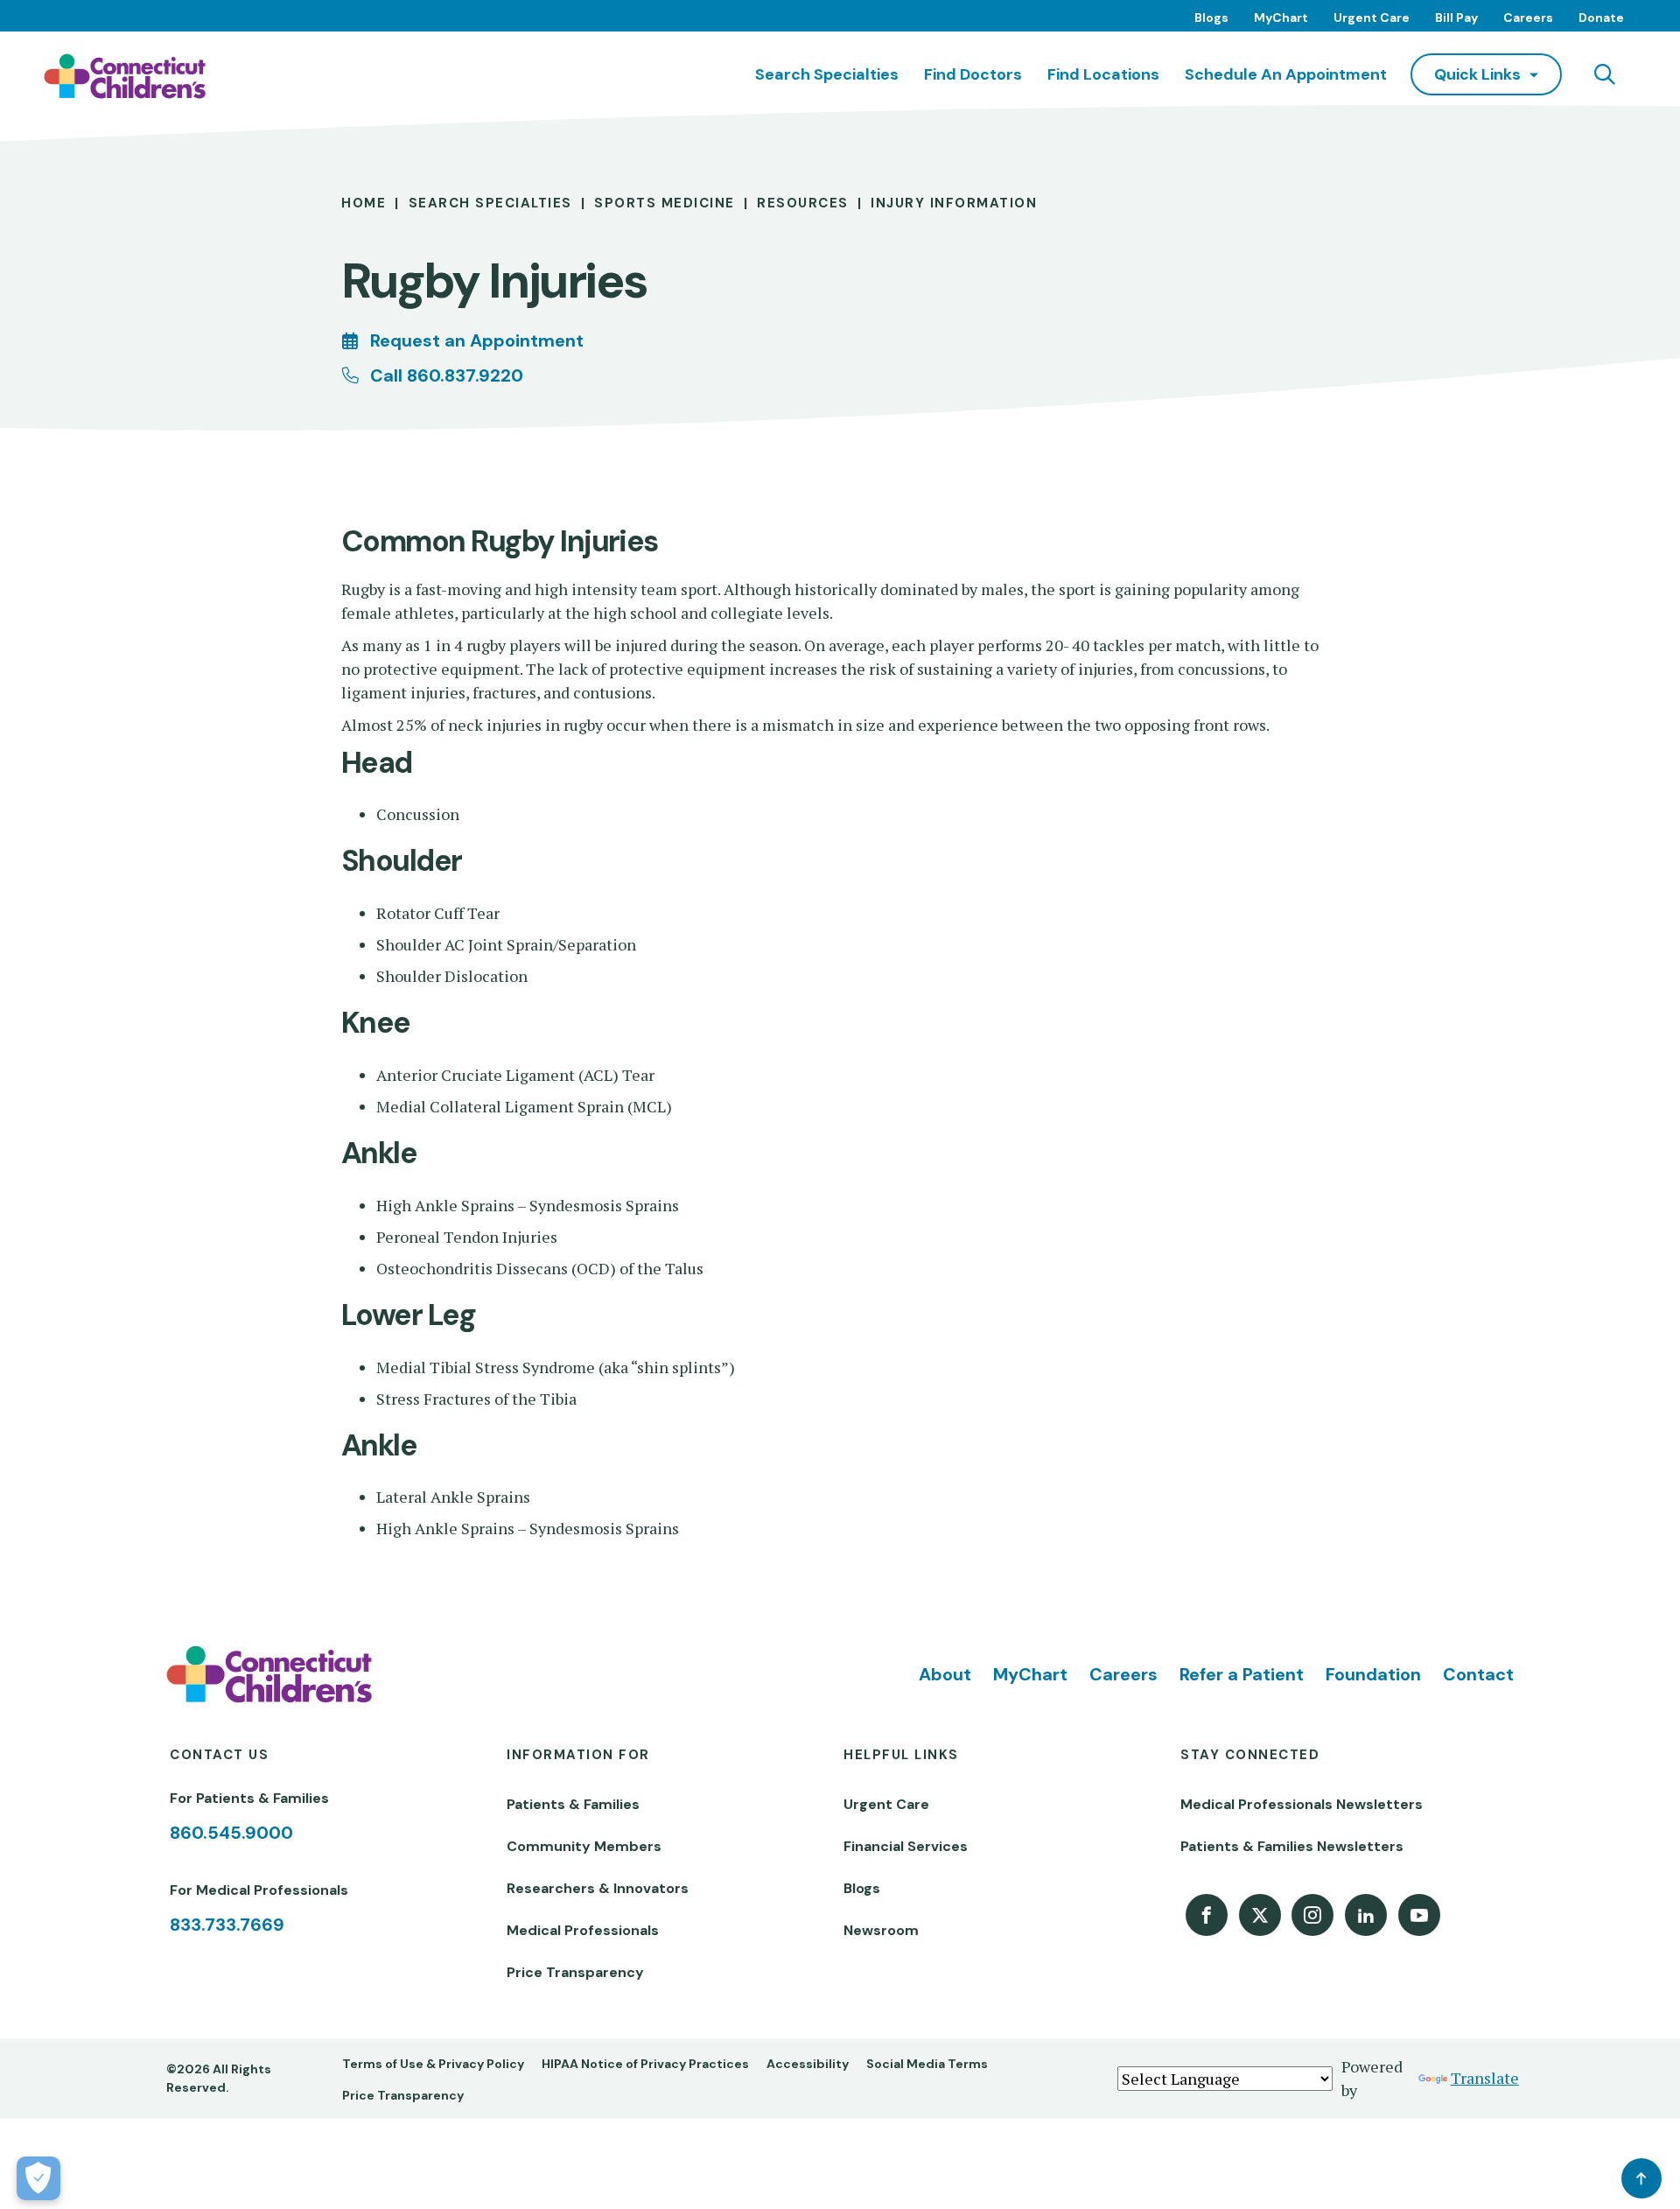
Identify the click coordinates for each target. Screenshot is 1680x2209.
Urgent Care (1372, 18)
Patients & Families (573, 1804)
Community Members (584, 1846)
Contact (1478, 1674)
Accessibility (808, 2064)
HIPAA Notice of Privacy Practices (645, 2064)
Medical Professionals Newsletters (1302, 1804)
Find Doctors (973, 74)
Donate (1601, 18)
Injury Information (954, 203)
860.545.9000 (231, 1833)
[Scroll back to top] (1641, 2178)
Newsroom (881, 1930)
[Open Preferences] (38, 2178)
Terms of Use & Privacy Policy (433, 2064)
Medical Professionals (583, 1930)
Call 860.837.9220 (447, 375)
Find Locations (1103, 74)
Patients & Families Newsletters (1292, 1846)
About (945, 1674)
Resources (803, 203)
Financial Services (906, 1846)
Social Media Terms (927, 2064)
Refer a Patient (1242, 1674)
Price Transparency (575, 1972)
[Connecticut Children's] (125, 76)
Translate (1485, 2078)
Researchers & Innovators (598, 1888)
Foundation (1373, 1674)
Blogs (1211, 18)
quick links (1477, 74)
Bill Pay (1456, 18)
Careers (1528, 18)
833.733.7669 (227, 1925)
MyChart (1281, 18)
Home (364, 203)
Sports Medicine (665, 203)
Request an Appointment (477, 340)
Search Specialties (827, 74)
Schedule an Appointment (1286, 74)
